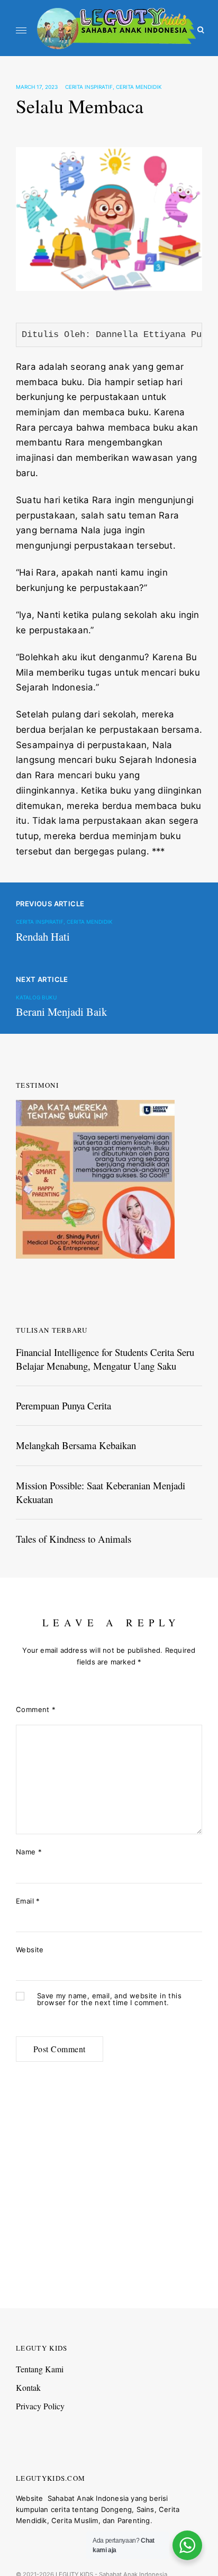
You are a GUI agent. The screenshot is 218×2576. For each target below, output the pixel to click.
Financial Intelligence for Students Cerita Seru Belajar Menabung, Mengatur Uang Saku (105, 1359)
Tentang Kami (40, 2369)
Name (29, 1852)
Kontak (28, 2387)
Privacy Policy (40, 2406)
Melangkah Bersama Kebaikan (76, 1445)
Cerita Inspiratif (89, 87)
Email (28, 1901)
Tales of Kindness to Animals (74, 1539)
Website (30, 1950)
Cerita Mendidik (139, 87)
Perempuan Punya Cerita (63, 1405)
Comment (36, 1709)
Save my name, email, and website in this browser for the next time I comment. (109, 1999)
